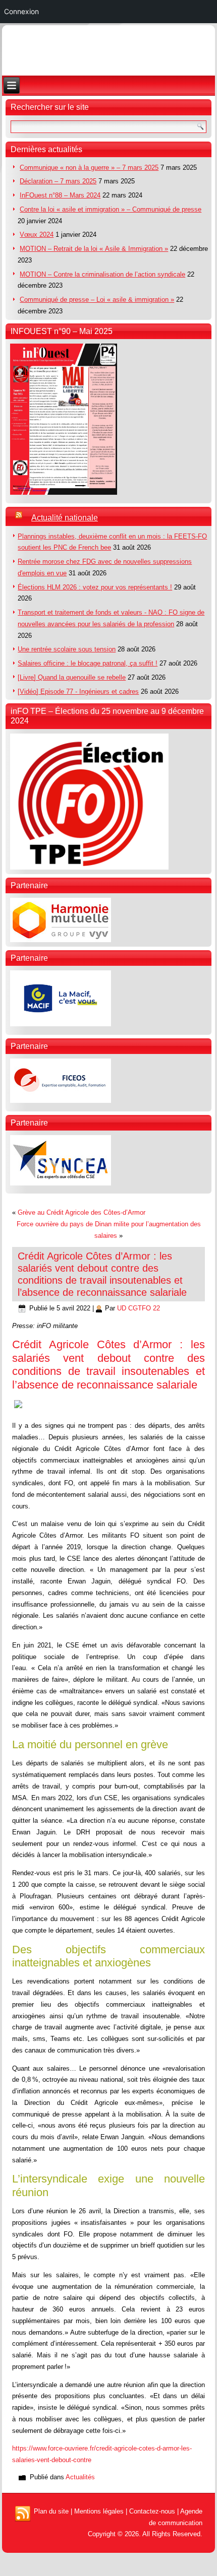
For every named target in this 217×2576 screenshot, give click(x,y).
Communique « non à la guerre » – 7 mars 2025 (89, 168)
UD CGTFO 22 (139, 1308)
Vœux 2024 (37, 235)
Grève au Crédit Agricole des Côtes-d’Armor (82, 1212)
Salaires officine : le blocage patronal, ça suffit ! (88, 663)
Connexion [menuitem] (21, 11)
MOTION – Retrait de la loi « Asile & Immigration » (94, 249)
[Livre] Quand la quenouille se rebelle (72, 677)
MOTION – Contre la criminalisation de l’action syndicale (102, 274)
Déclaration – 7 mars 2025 (58, 181)
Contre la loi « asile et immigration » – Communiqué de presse (111, 209)
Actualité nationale (65, 518)
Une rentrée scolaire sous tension (67, 649)
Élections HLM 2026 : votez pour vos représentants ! (95, 587)
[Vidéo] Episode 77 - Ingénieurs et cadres (78, 691)
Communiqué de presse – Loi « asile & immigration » (97, 300)
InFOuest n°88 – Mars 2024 (60, 195)
